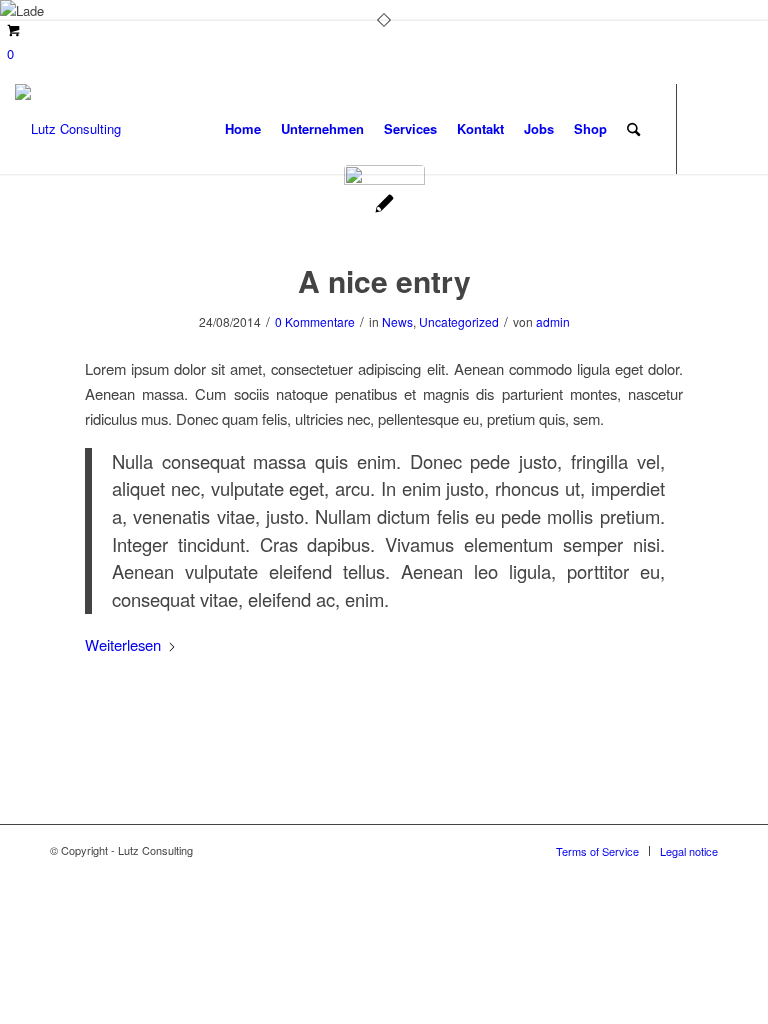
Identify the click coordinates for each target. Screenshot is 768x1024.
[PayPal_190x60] (68, 129)
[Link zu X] (708, 128)
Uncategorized (459, 321)
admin (553, 321)
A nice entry (384, 280)
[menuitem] (243, 129)
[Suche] (633, 129)
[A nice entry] (384, 205)
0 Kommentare (315, 321)
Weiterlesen (123, 644)
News (397, 321)
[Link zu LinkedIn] (738, 128)
